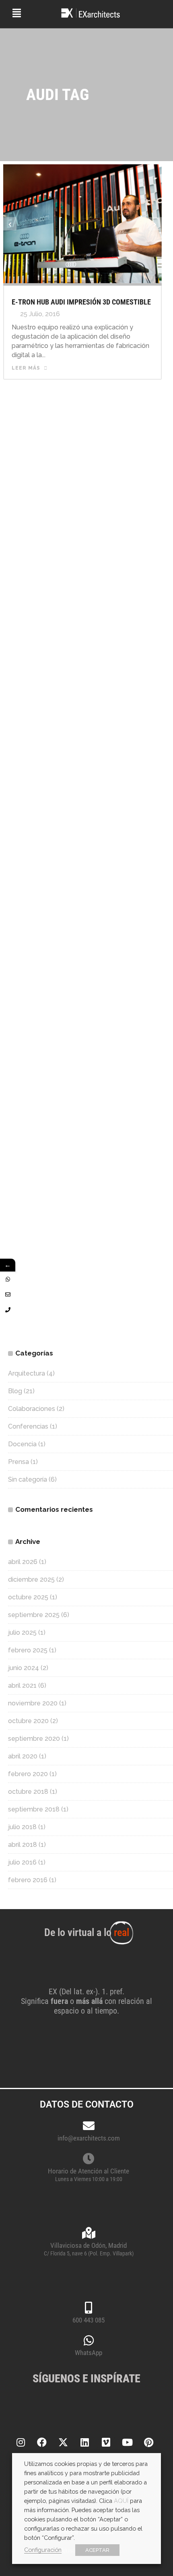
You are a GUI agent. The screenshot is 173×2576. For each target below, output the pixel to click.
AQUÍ (121, 2501)
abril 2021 (22, 1686)
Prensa (19, 1462)
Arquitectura (27, 1373)
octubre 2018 (28, 1792)
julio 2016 (22, 1862)
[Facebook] (42, 2442)
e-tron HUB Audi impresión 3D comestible (81, 302)
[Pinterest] (148, 2442)
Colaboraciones (32, 1409)
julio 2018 (22, 1827)
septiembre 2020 (34, 1739)
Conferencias (28, 1426)
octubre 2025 (28, 1597)
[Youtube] (127, 2442)
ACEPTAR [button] (97, 2550)
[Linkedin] (84, 2442)
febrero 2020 (28, 1774)
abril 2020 (23, 1756)
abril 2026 (23, 1562)
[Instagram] (21, 2442)
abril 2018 (23, 1845)
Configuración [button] (43, 2550)
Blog (15, 1391)
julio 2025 (22, 1632)
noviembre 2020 (33, 1703)
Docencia (22, 1444)
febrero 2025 (28, 1650)
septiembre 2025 (34, 1615)
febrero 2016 (28, 1880)
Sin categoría (28, 1479)
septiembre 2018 (34, 1809)
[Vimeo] (106, 2442)
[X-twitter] (63, 2442)
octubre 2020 (28, 1721)
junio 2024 (24, 1668)
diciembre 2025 (31, 1579)
